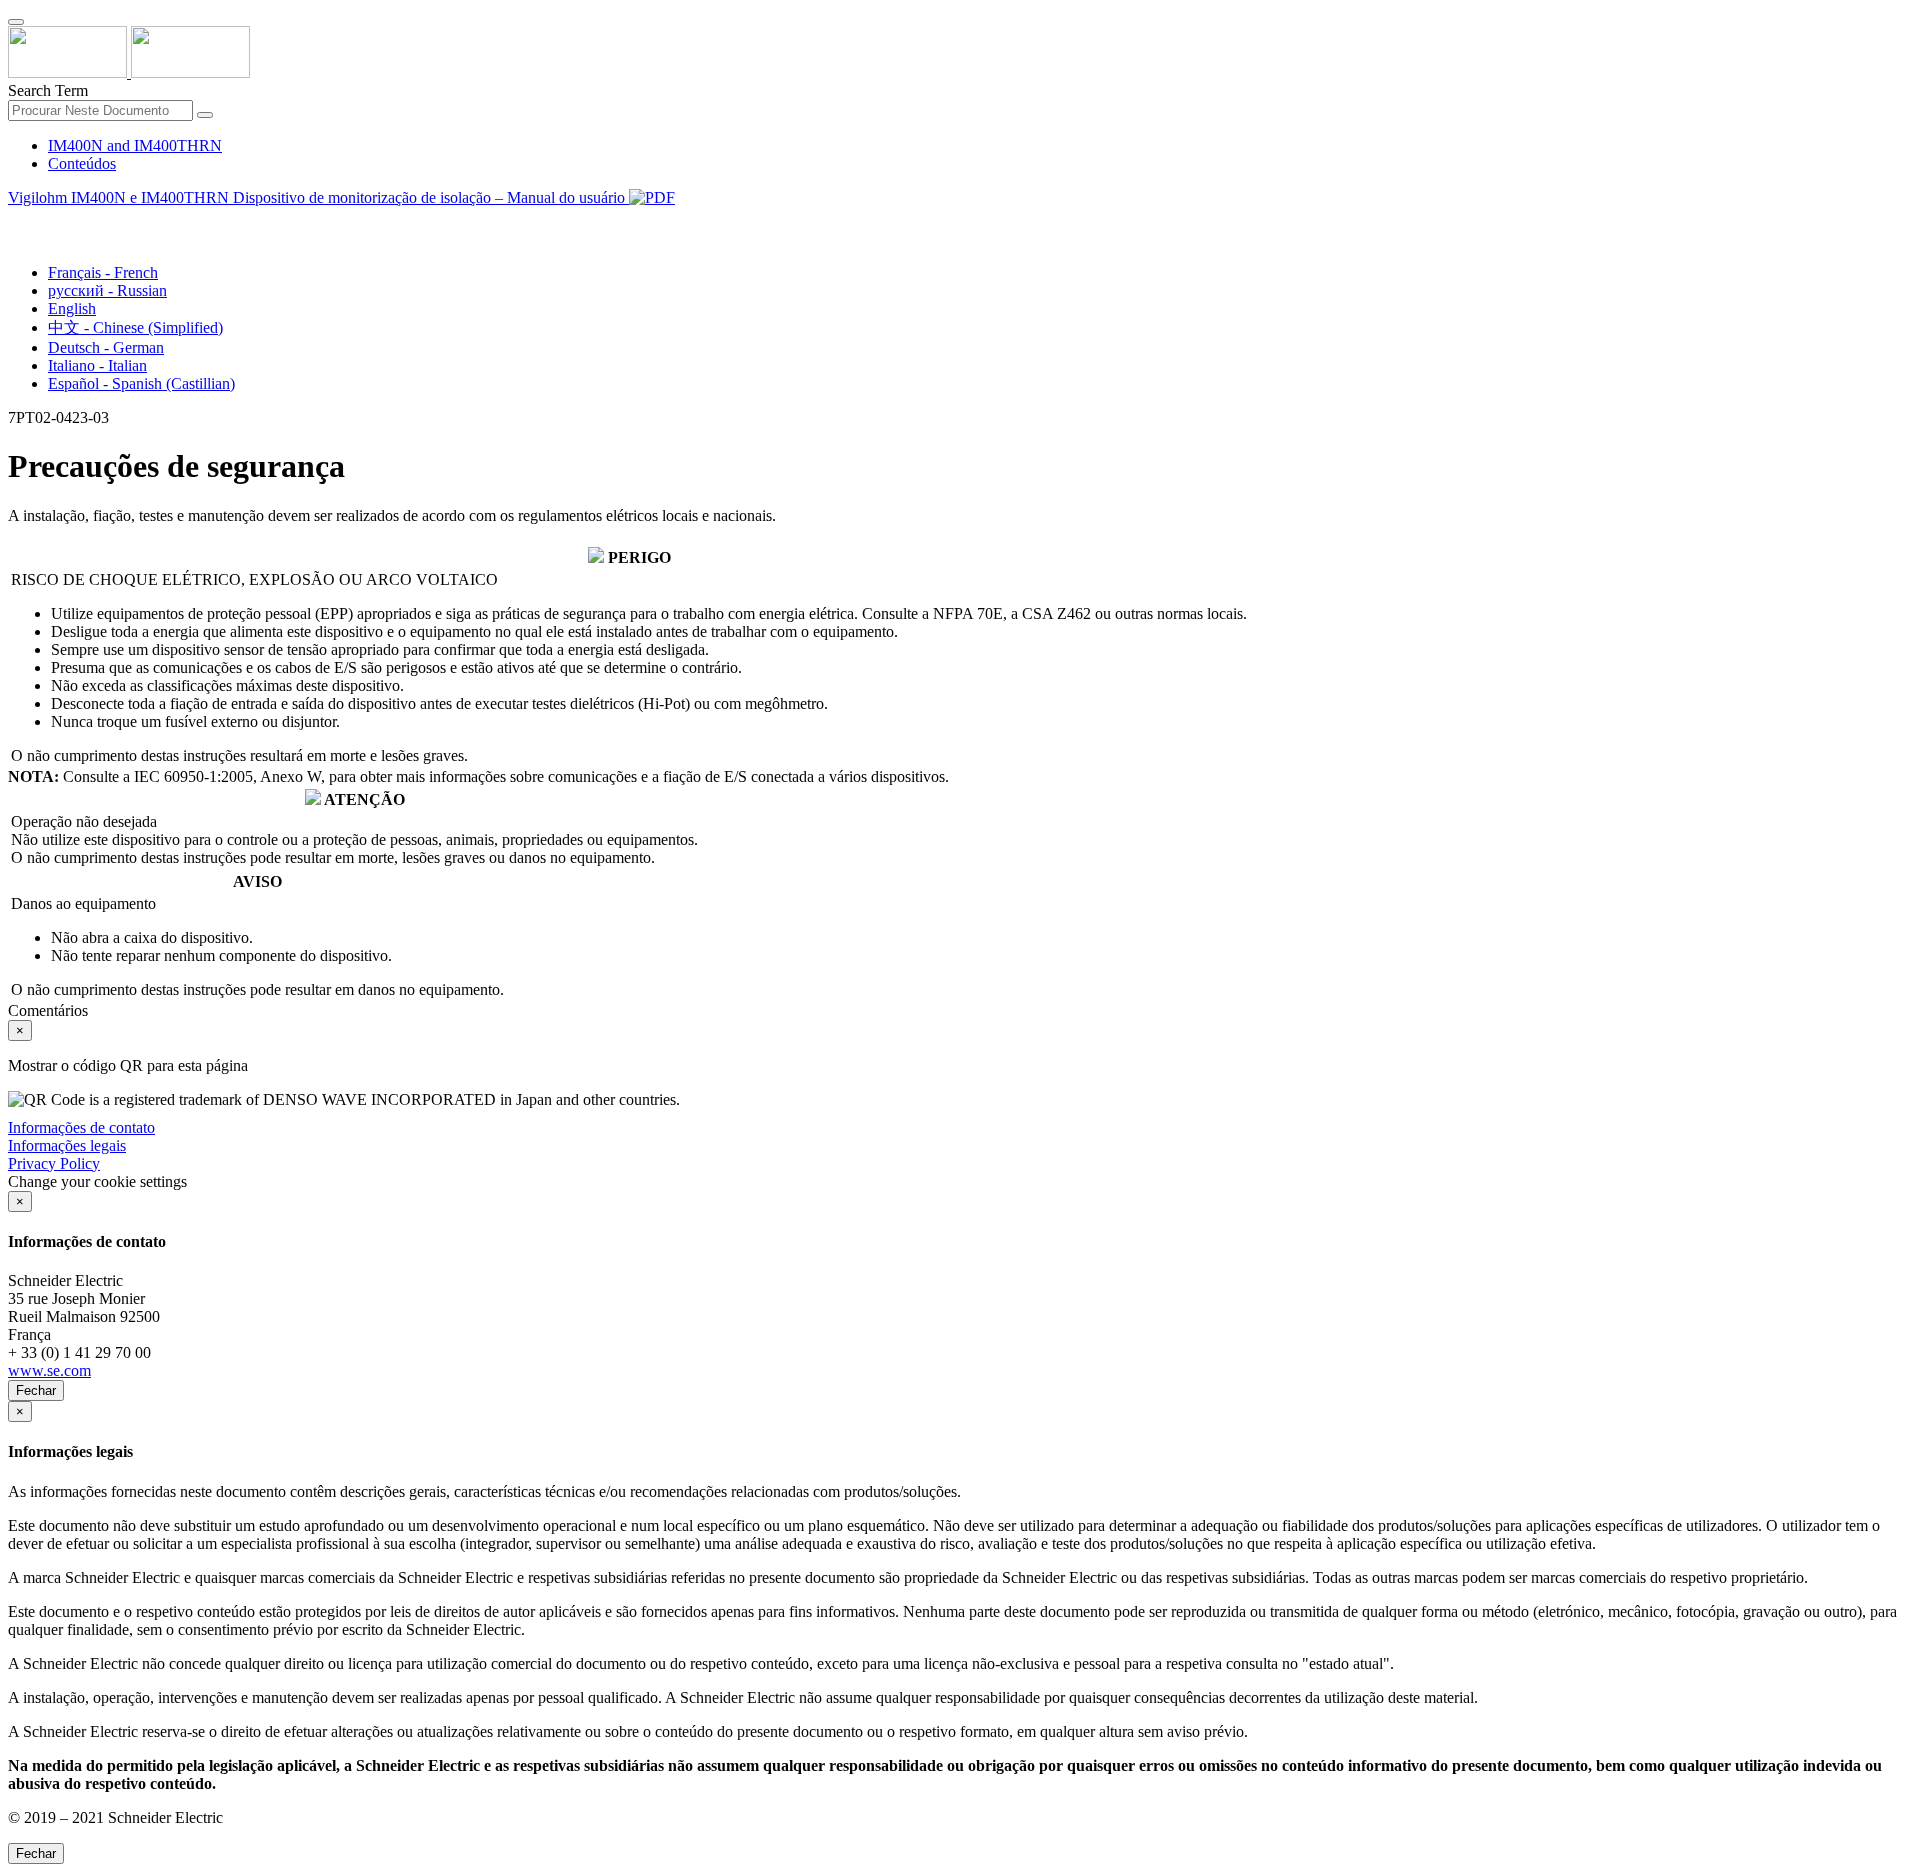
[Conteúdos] (16, 220)
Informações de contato (81, 1127)
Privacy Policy (54, 1163)
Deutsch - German (106, 347)
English (72, 308)
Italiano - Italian (97, 365)
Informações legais (67, 1145)
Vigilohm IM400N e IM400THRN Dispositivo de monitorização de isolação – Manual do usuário (318, 197)
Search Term (48, 90)
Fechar (36, 1390)
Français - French (103, 272)
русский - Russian (107, 290)
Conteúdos (82, 163)
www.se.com (49, 1370)
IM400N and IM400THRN (135, 145)
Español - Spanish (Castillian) (141, 383)
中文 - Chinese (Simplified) (135, 327)
